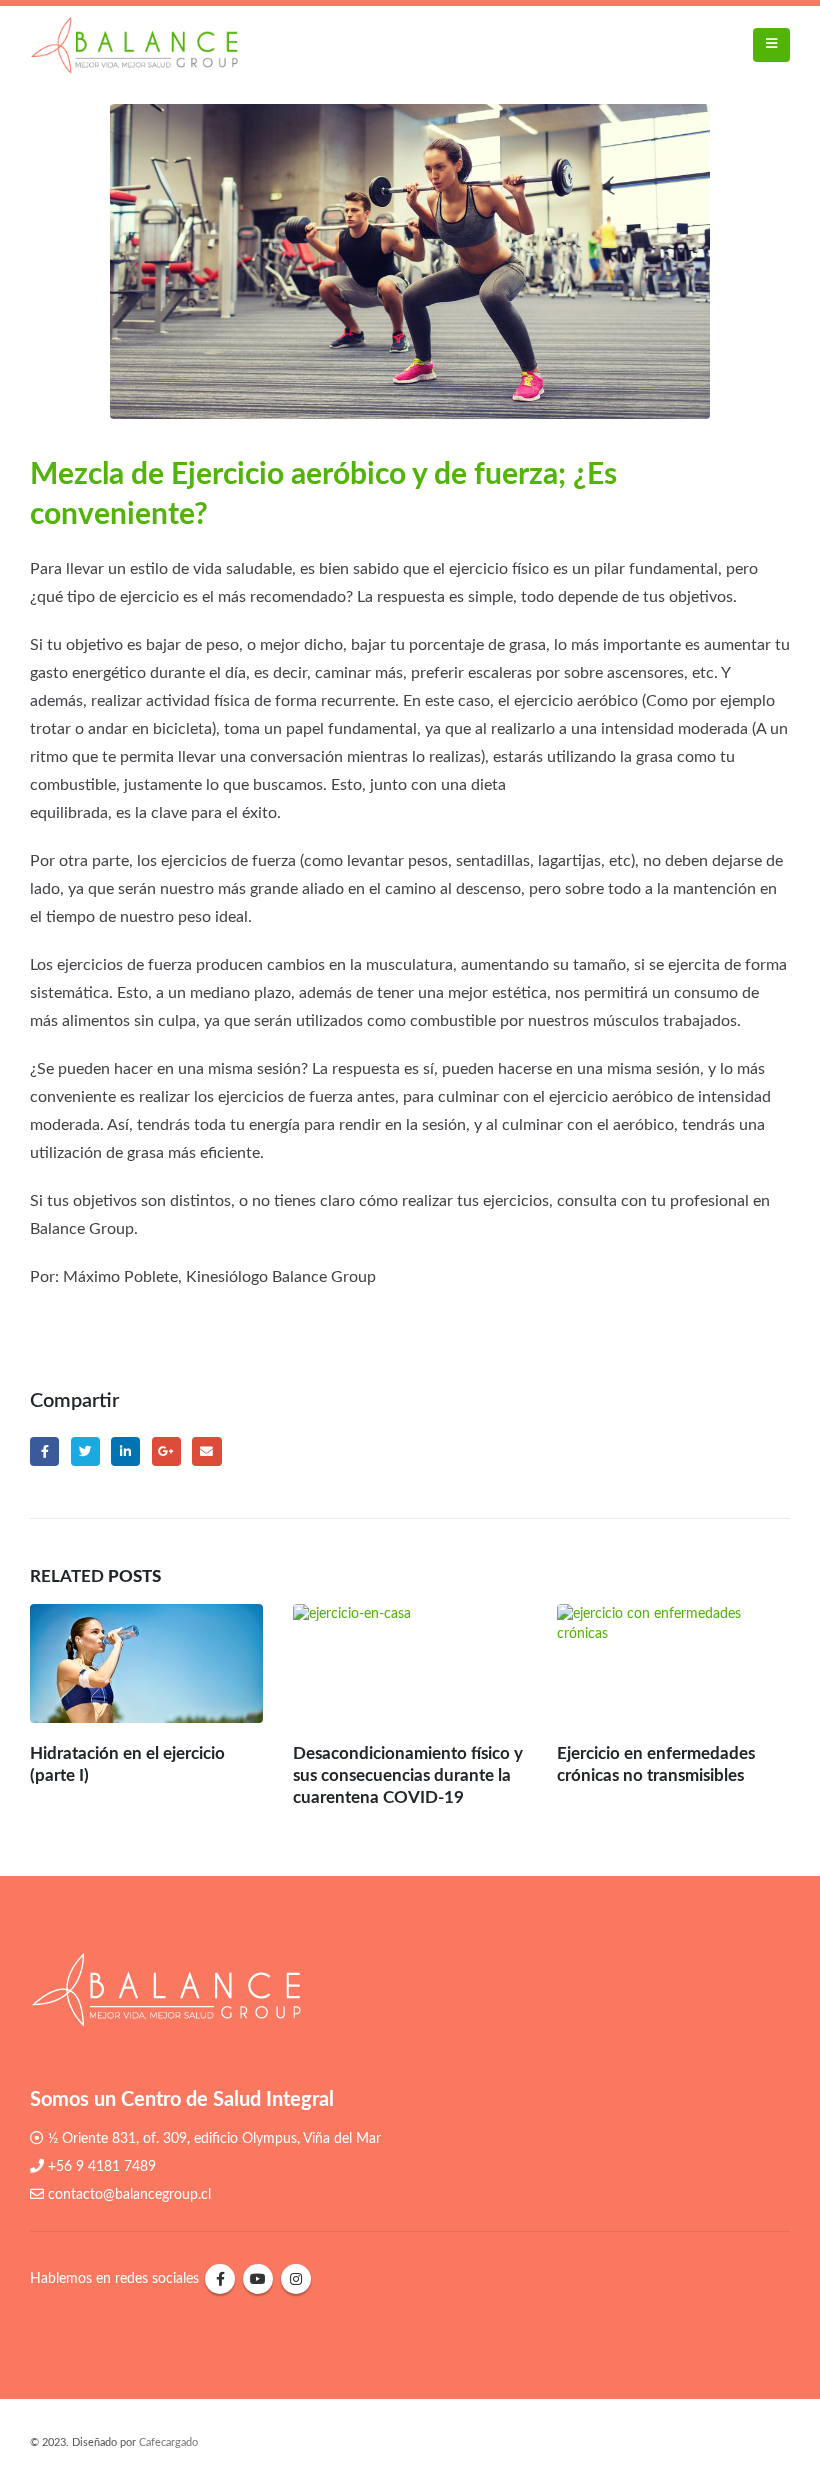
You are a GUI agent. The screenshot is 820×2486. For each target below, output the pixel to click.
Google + (166, 1451)
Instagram (296, 2279)
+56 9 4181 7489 (102, 2167)
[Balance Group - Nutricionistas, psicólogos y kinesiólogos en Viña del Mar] (134, 45)
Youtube (258, 2279)
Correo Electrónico (206, 1451)
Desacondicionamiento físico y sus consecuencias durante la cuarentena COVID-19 (408, 1775)
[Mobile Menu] (771, 45)
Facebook (44, 1451)
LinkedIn (125, 1451)
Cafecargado (168, 2442)
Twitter (85, 1451)
